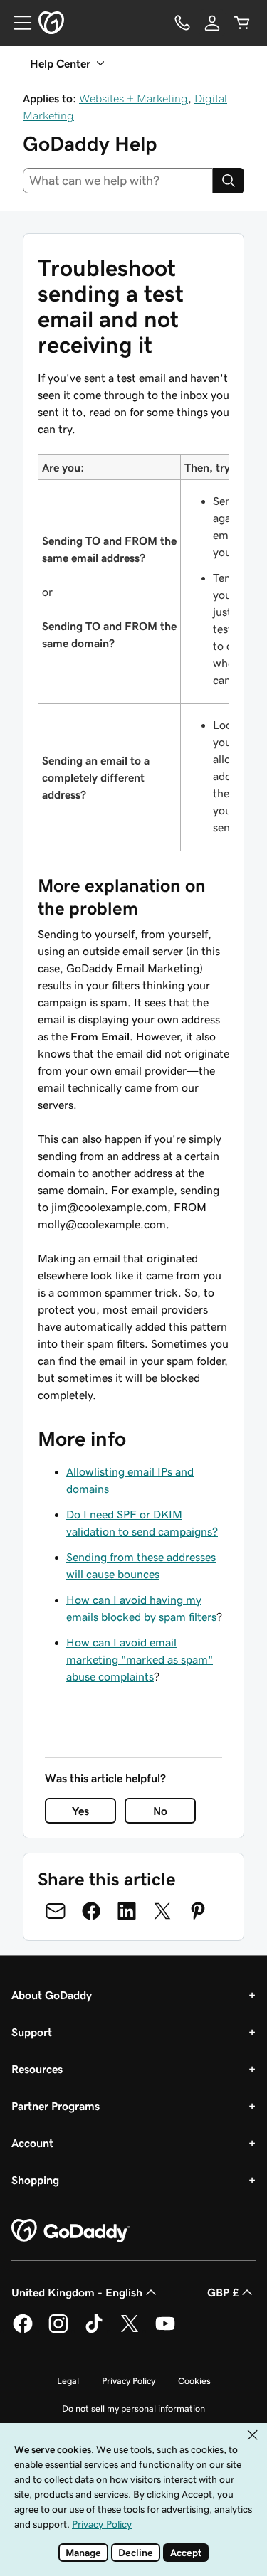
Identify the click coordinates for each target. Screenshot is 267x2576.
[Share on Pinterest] (198, 1911)
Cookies (194, 2381)
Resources (37, 2069)
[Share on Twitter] (162, 1911)
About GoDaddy (52, 1995)
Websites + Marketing (133, 98)
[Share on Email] (56, 1911)
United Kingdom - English (77, 2292)
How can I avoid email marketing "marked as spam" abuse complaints (140, 1659)
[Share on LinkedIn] (127, 1911)
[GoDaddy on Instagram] (58, 2331)
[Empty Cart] (242, 23)
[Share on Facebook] (91, 1911)
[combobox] (118, 181)
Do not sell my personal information (133, 2409)
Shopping (35, 2180)
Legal (68, 2381)
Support (32, 2032)
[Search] (229, 181)
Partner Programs (56, 2106)
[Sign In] (212, 23)
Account (32, 2143)
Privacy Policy (129, 2381)
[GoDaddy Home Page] (70, 2231)
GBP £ (223, 2292)
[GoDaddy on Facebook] (23, 2331)
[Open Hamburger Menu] (17, 23)
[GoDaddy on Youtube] (165, 2331)
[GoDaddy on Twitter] (130, 2331)
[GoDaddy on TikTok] (94, 2331)
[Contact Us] (182, 23)
